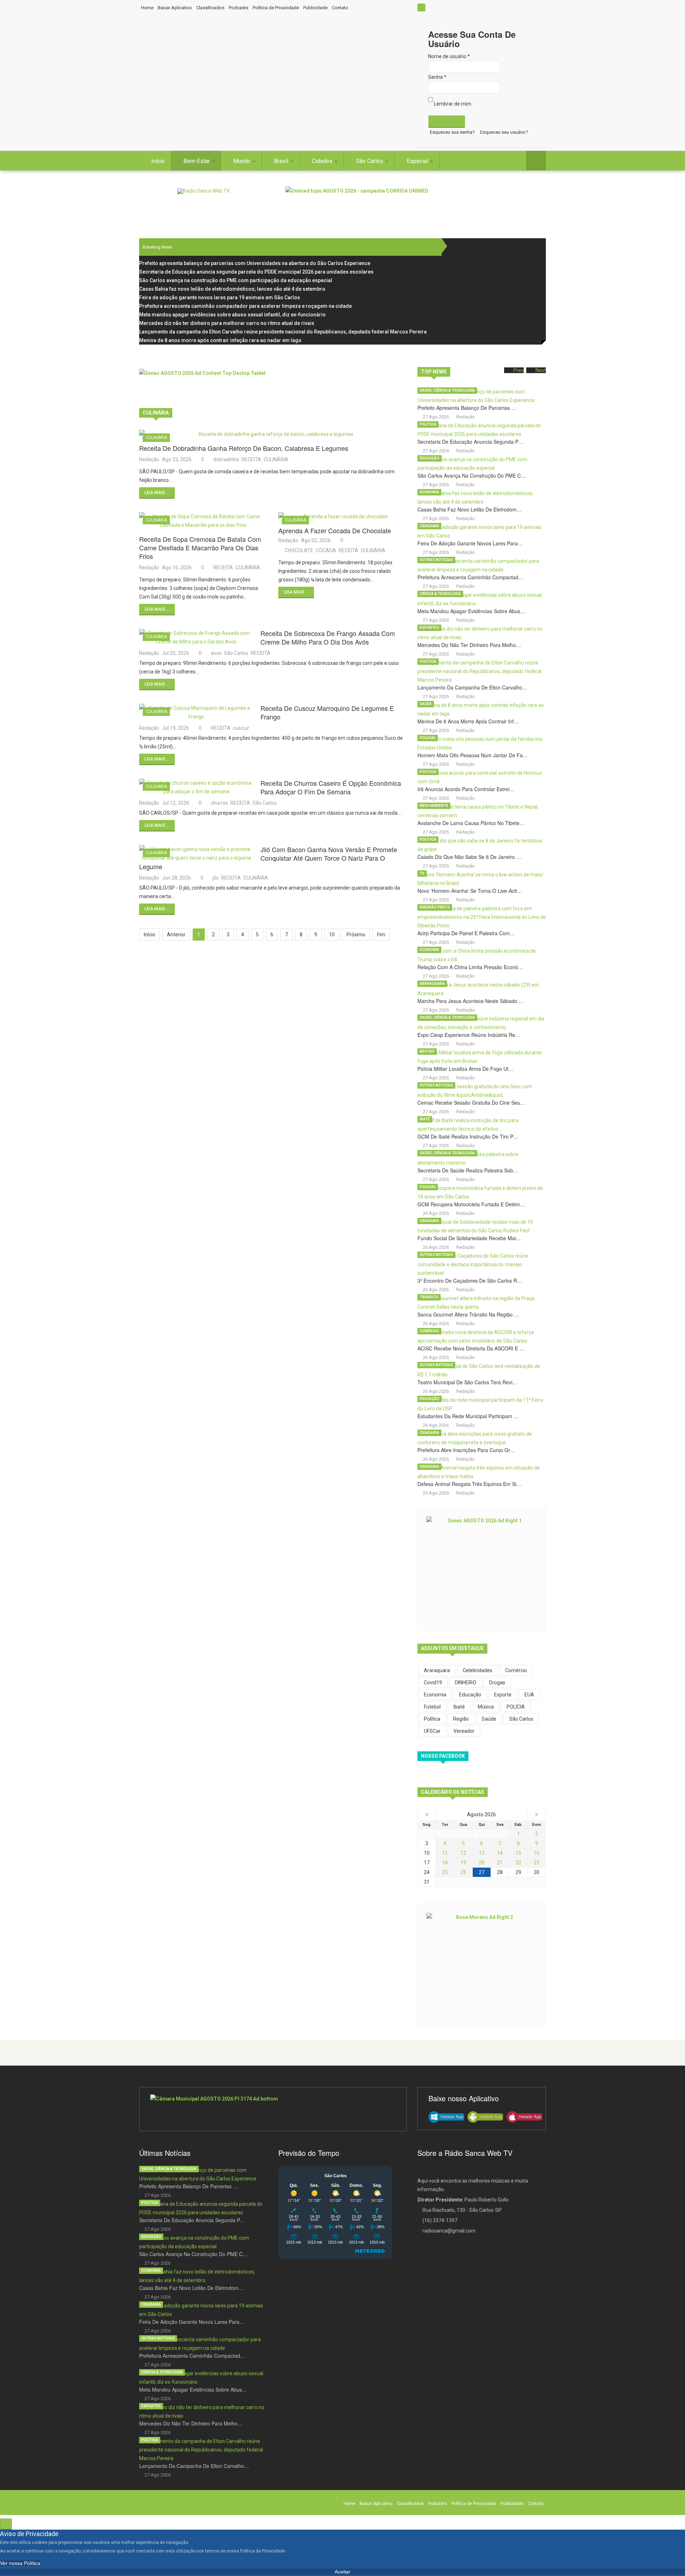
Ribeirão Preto (435, 907)
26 (463, 1872)
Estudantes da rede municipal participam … (468, 1416)
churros (219, 803)
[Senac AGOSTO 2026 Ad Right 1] (482, 1568)
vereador (464, 1731)
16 (537, 1853)
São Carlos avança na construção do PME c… (472, 475)
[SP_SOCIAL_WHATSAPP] (536, 281)
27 (482, 1872)
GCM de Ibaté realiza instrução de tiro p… (468, 1136)
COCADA (326, 550)
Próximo (356, 935)
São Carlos (370, 161)
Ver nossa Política (20, 2563)
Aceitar (342, 2572)
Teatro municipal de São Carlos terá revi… (467, 1382)
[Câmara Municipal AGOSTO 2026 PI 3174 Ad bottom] (273, 2109)
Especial (418, 161)
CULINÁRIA (276, 459)
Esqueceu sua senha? (452, 132)
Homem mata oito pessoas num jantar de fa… (473, 755)
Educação (430, 458)
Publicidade (315, 8)
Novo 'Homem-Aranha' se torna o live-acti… (470, 891)
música (486, 1707)
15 (518, 1853)
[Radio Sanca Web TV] (204, 191)
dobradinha (226, 459)
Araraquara (432, 984)
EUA (529, 1695)
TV (422, 873)
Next (541, 370)
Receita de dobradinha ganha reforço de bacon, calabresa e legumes (244, 448)
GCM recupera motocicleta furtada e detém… (471, 1204)
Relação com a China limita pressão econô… (470, 967)
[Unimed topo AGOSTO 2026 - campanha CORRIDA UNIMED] (416, 203)
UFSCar (432, 1731)
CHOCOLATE (299, 550)
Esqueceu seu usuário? (504, 132)
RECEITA (251, 459)
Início (158, 161)
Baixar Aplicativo (175, 8)
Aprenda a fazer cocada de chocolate (335, 530)
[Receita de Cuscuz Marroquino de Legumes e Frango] (196, 712)
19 (463, 1863)
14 (500, 1853)
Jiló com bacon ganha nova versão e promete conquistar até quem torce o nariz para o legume (268, 858)
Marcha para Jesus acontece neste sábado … (471, 1001)
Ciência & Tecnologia (440, 594)
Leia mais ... (157, 493)
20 (482, 1863)
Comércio (429, 1331)
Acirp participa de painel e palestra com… (466, 933)
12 (463, 1853)
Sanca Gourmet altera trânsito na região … (468, 1314)
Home (147, 8)
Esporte (503, 1695)
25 (445, 1872)
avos (216, 653)
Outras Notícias (436, 560)
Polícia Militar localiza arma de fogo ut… (465, 1069)
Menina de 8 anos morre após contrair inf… (468, 721)
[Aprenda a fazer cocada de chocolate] (342, 516)
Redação (149, 459)
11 (445, 1853)
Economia (429, 492)
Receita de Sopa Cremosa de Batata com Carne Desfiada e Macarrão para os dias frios (200, 548)
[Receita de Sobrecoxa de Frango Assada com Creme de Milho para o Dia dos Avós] (196, 637)
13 (482, 1853)
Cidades (323, 161)
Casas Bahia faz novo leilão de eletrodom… (470, 509)
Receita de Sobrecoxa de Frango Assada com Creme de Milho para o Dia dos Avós (328, 637)
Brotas (427, 1051)
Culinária (156, 438)
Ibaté (425, 1119)
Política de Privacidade (276, 8)
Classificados (210, 8)
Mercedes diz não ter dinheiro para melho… (469, 645)
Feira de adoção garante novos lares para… (470, 543)
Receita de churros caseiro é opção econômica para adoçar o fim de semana (331, 787)
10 (332, 935)
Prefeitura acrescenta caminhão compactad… (470, 577)
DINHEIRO (466, 1682)
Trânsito (429, 1297)
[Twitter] (536, 254)
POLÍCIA (516, 1707)
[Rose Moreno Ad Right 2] (482, 1964)
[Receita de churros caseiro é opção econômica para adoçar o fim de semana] (196, 787)
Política (428, 424)
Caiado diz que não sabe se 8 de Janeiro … (469, 857)
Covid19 (433, 1682)
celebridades (478, 1670)
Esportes (429, 628)
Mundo (243, 161)
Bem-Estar (197, 161)
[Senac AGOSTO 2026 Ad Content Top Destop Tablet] (273, 385)
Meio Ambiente (434, 806)
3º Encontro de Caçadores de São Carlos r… (470, 1281)
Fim (381, 935)
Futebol (432, 1707)
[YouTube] (536, 272)
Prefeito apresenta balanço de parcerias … (467, 408)
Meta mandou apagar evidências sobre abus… (471, 611)
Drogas (497, 1682)
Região (461, 1719)
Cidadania (429, 526)
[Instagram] (536, 263)
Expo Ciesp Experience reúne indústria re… (469, 1035)
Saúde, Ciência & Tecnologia (447, 390)
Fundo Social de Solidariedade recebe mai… (469, 1238)
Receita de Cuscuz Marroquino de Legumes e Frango (327, 712)
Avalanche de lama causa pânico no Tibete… (471, 823)
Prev (519, 370)
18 (445, 1863)
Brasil (282, 161)
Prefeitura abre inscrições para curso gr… (466, 1450)
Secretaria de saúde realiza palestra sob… (468, 1170)
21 (500, 1863)
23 (537, 1863)
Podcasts (239, 8)
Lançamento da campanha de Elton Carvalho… (472, 687)
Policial (428, 738)
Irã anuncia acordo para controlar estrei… (466, 789)
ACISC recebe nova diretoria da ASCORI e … (471, 1348)
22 (518, 1863)
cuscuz (241, 728)
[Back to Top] (6, 2524)
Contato (340, 8)
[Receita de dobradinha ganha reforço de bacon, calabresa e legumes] (273, 434)
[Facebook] (536, 246)
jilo (216, 878)
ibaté (459, 1707)
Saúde (426, 704)
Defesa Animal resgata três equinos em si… (469, 1484)
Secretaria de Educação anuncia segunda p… (470, 442)
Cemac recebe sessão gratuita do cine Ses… (471, 1103)
